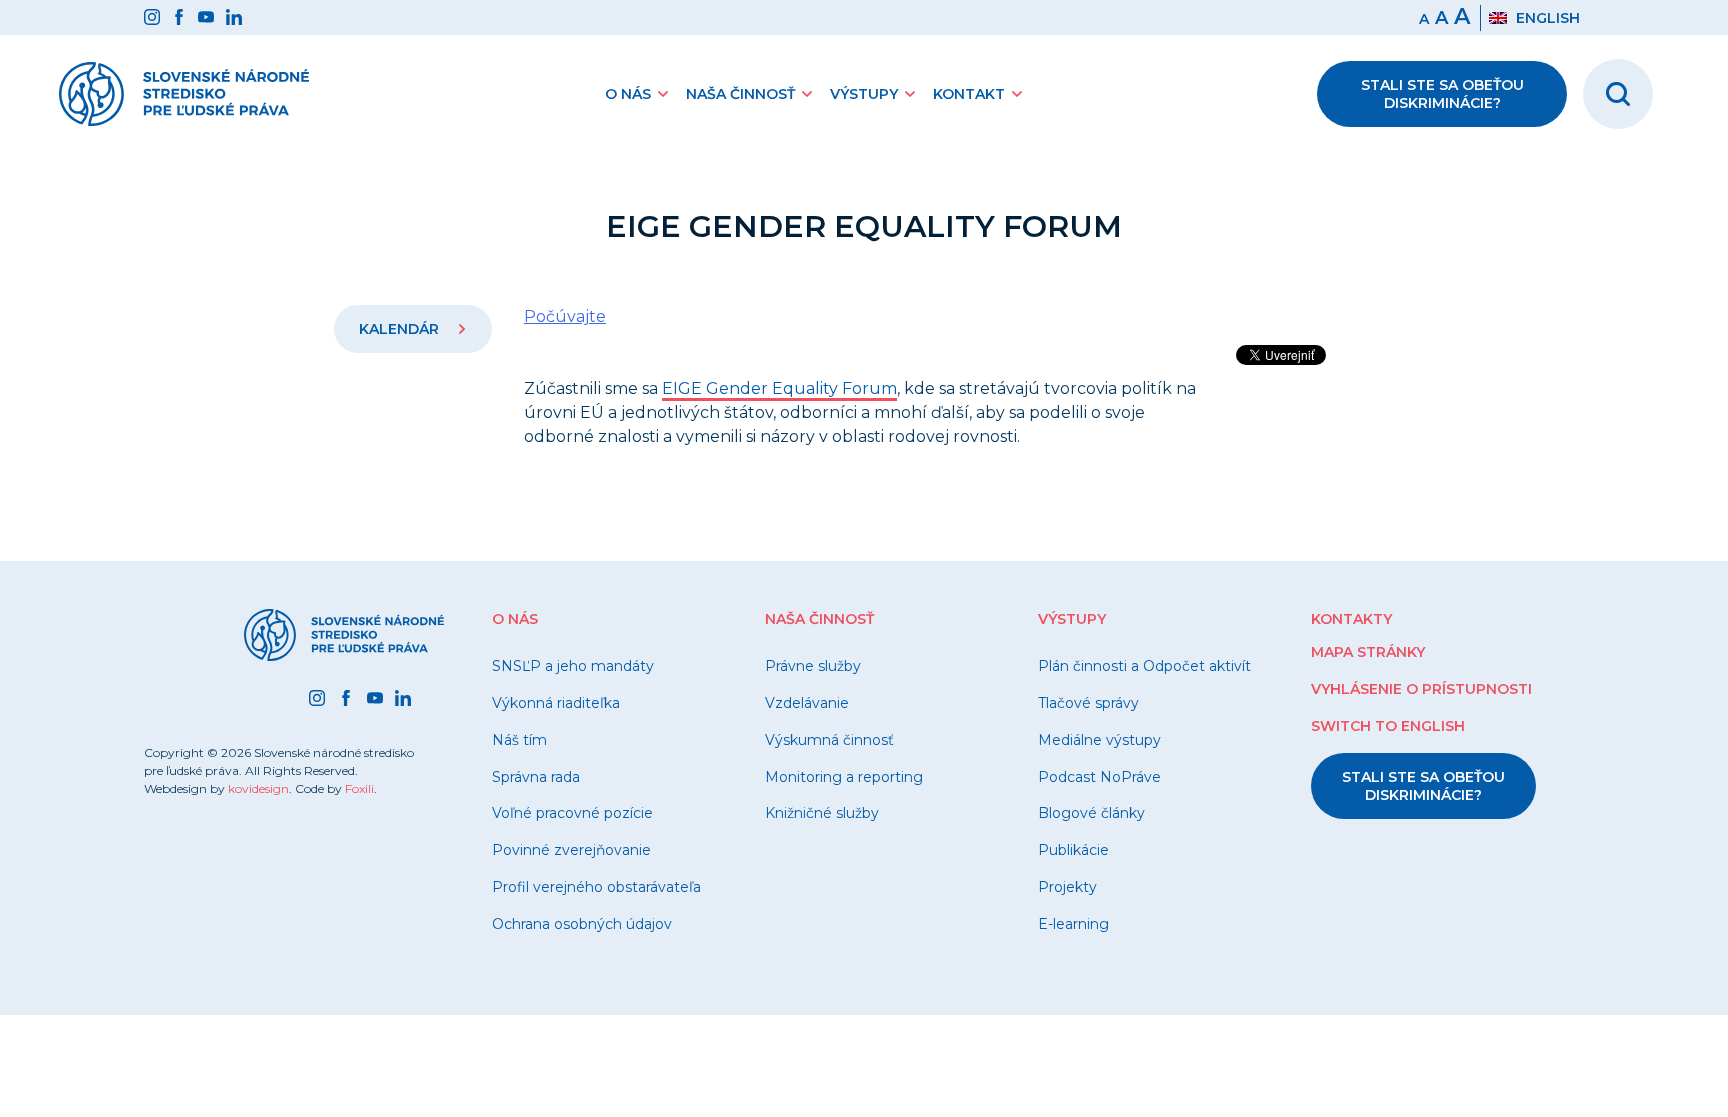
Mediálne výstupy (1099, 740)
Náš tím (519, 740)
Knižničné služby (822, 813)
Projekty (1067, 887)
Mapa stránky (1368, 652)
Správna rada (536, 777)
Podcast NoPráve (1099, 777)
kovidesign (258, 788)
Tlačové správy (1088, 703)
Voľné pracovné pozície (572, 813)
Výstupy (864, 94)
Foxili (359, 788)
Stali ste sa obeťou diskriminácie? (1442, 94)
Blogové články (1091, 813)
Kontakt (969, 94)
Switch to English (1388, 726)
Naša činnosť (740, 94)
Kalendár (401, 329)
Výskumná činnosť (829, 740)
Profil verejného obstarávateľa (596, 887)
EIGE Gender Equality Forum (779, 388)
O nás (628, 94)
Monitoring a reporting (844, 777)
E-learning (1073, 924)
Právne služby (813, 666)
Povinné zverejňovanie (571, 850)
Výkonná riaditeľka (556, 703)
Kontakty (1351, 619)
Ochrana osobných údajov (582, 924)
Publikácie (1073, 850)
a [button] (1441, 18)
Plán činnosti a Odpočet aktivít (1144, 666)
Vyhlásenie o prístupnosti (1421, 689)
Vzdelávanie (807, 703)
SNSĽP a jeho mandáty (573, 666)
